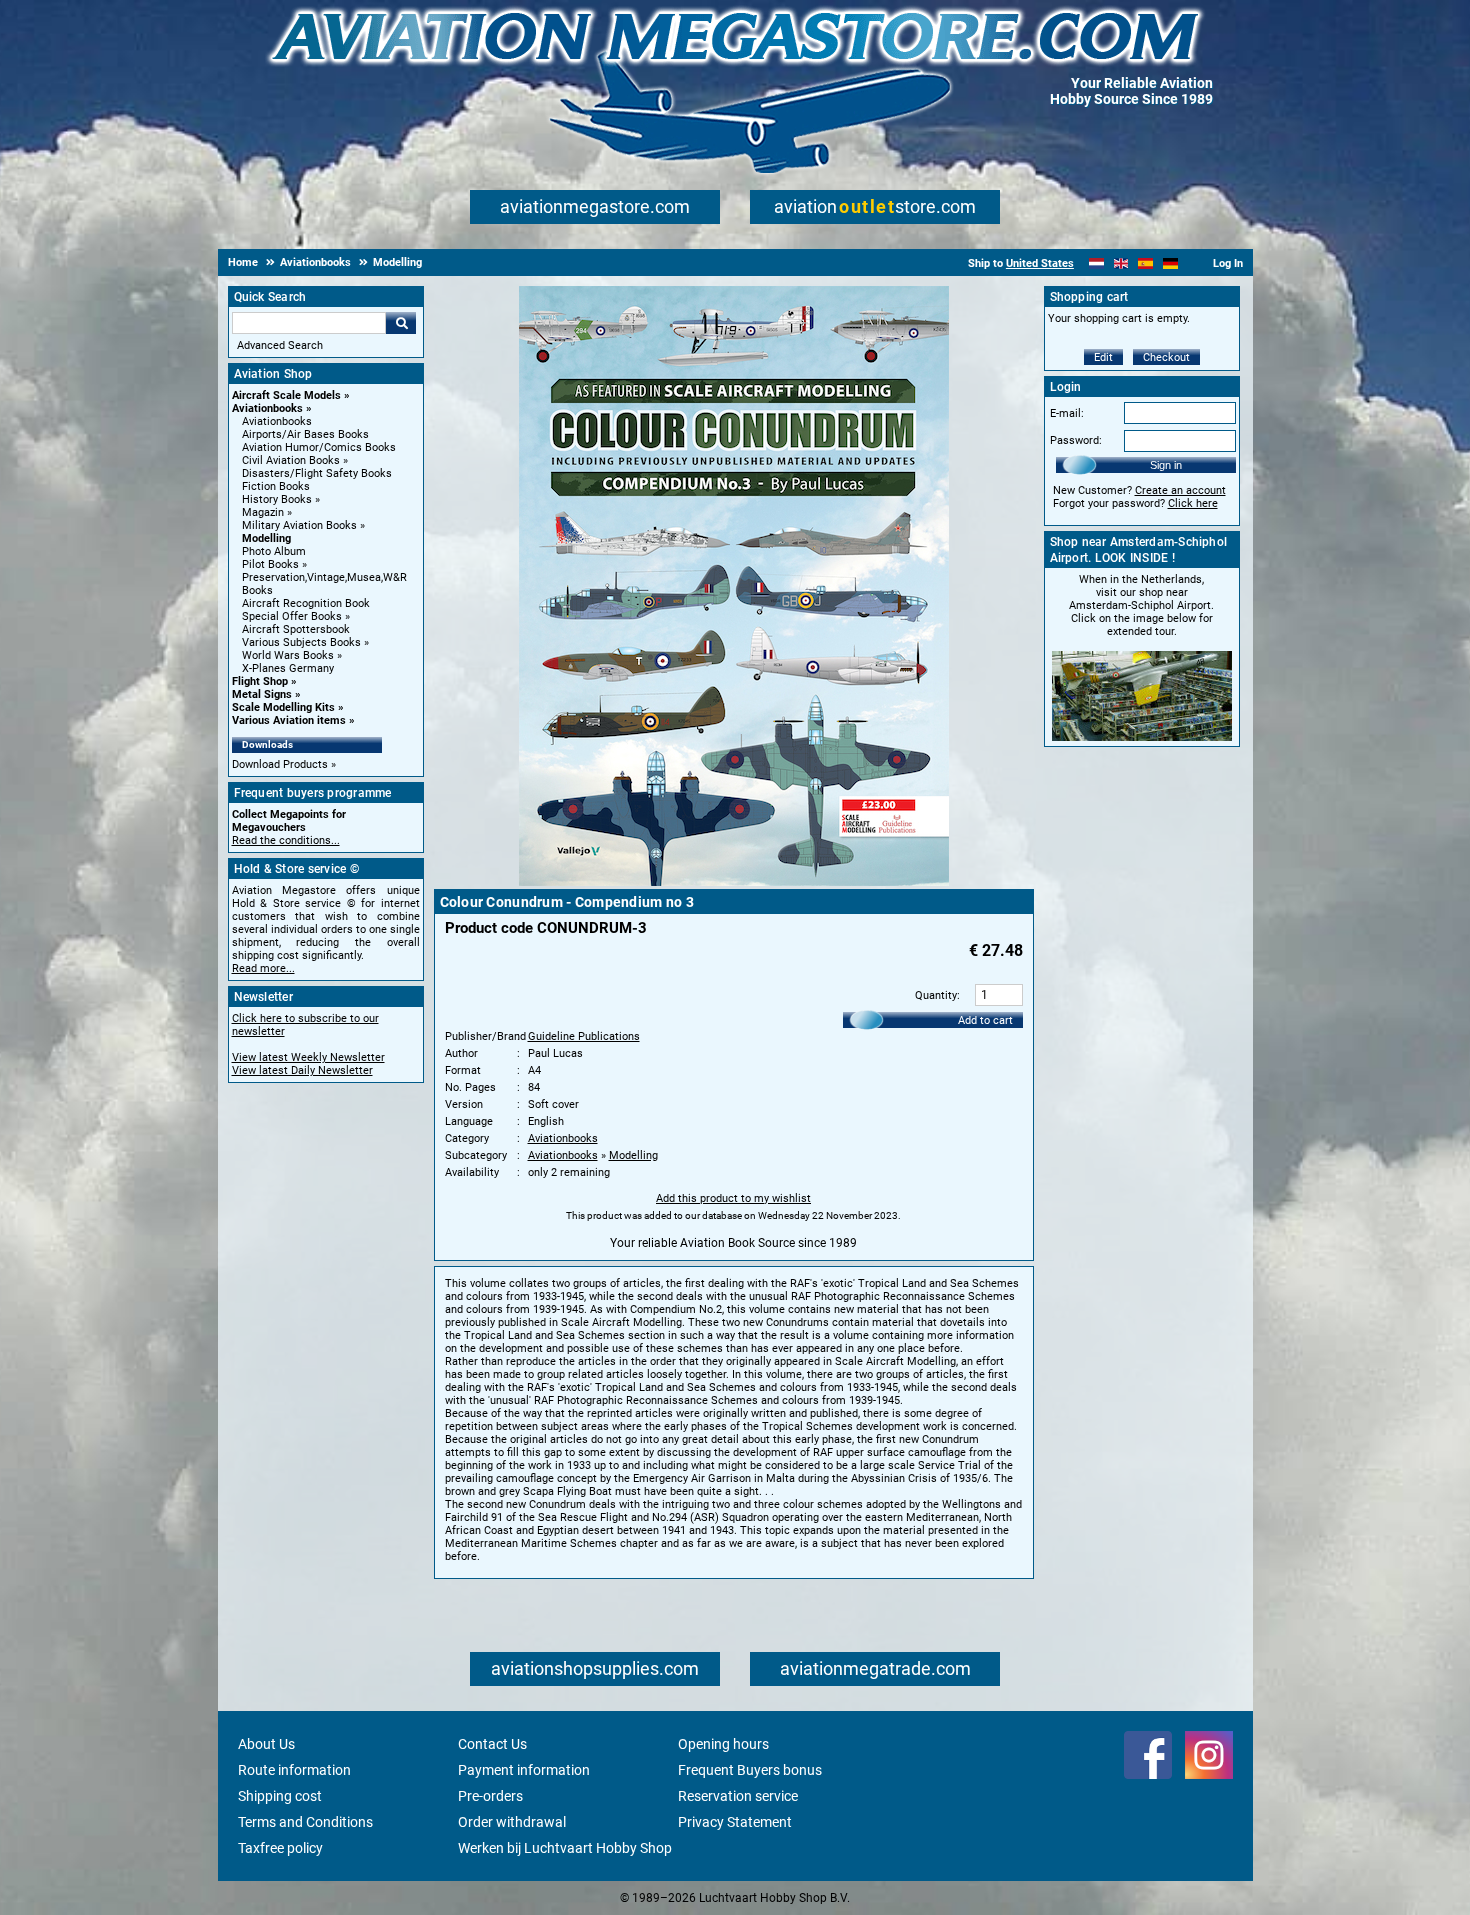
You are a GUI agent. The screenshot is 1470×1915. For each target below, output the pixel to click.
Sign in (1166, 465)
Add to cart (985, 1020)
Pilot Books (270, 564)
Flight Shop (260, 681)
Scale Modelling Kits (283, 707)
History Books (277, 499)
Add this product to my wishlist (733, 1198)
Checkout (1166, 357)
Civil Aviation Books (291, 460)
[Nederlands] (1096, 263)
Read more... (263, 968)
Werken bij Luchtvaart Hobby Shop (565, 1848)
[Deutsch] (1170, 263)
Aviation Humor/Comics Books (319, 447)
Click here (1193, 503)
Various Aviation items (289, 720)
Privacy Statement (735, 1822)
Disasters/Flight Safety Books (317, 473)
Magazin (263, 512)
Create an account (1180, 490)
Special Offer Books (292, 616)
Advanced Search (280, 345)
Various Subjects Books (301, 642)
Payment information (524, 1770)
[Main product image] (734, 882)
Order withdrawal (512, 1822)
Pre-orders (490, 1796)
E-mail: (1067, 413)
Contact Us (492, 1744)
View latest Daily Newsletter (302, 1070)
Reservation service (738, 1796)
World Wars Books (288, 655)
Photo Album (274, 551)
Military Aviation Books (299, 525)
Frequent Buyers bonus (750, 1770)
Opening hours (723, 1744)
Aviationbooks (267, 408)
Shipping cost (280, 1796)
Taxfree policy (280, 1848)
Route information (294, 1770)
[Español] (1145, 263)
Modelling (266, 538)
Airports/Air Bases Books (305, 434)
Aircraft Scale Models (286, 395)
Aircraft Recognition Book (306, 603)
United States (1040, 263)
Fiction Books (276, 486)
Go (401, 323)
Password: (1076, 440)
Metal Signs (262, 694)
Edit (1103, 357)
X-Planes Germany (288, 668)
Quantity (936, 995)
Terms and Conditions (305, 1822)
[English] (1121, 263)
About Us (266, 1744)
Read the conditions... (286, 840)
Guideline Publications (584, 1036)
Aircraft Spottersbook (296, 629)
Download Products (280, 764)
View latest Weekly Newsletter (308, 1057)
